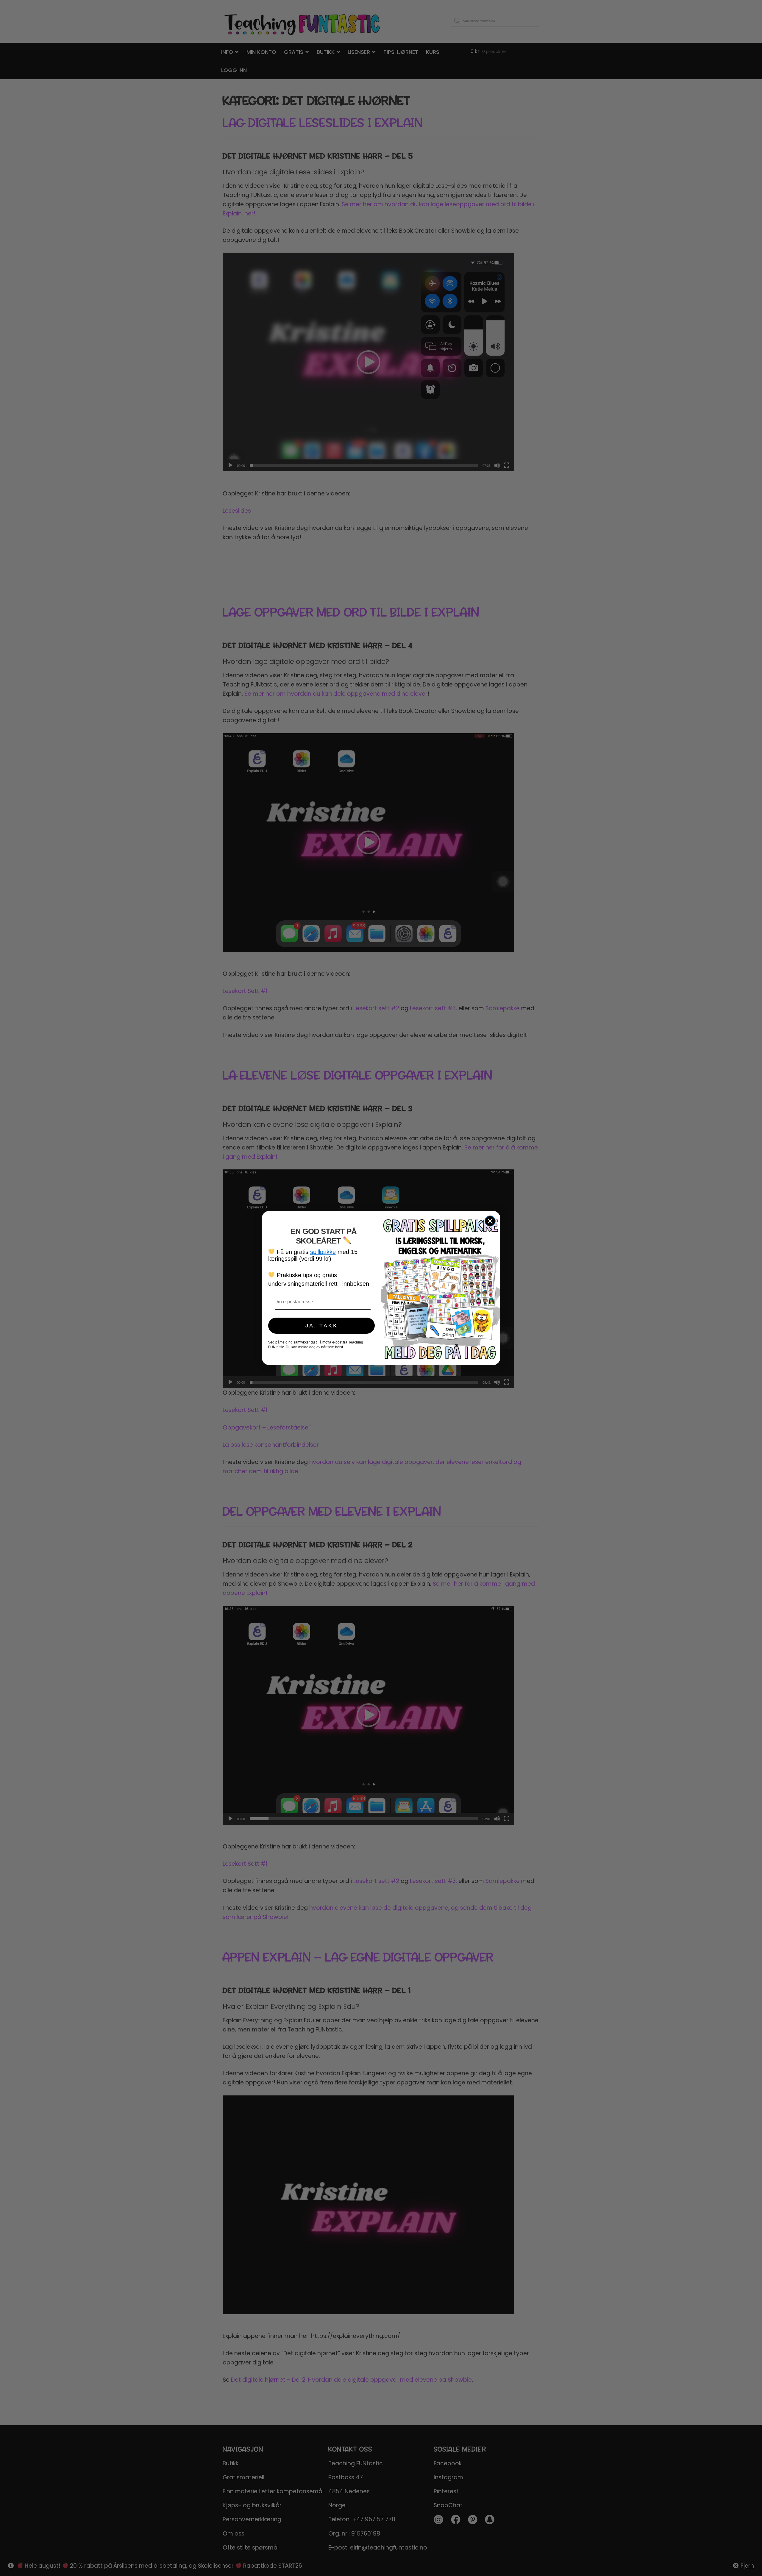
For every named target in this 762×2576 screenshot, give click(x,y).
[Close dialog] (490, 1221)
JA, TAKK (322, 1326)
